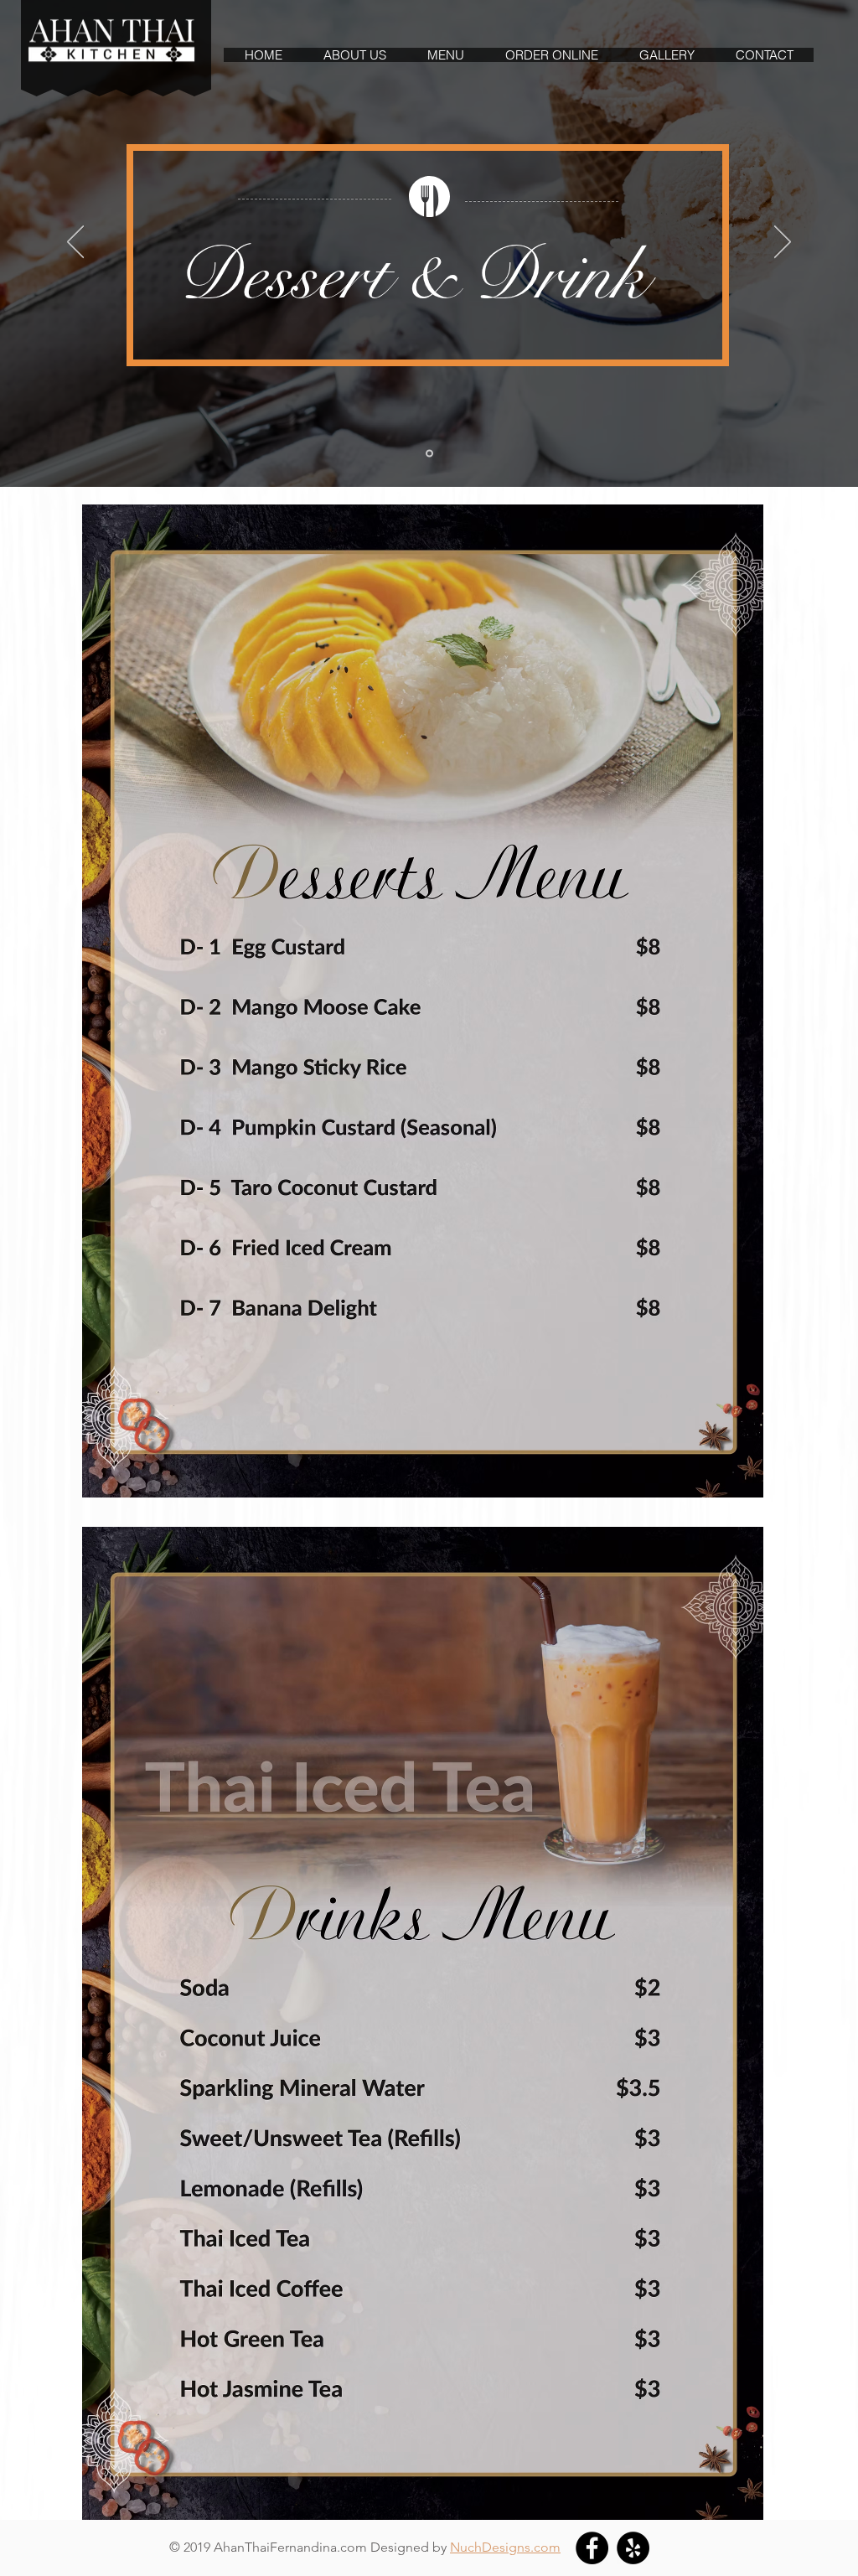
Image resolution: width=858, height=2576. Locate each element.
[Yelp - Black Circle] (633, 2548)
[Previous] (75, 243)
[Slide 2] (429, 454)
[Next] (783, 243)
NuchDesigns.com (505, 2547)
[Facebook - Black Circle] (592, 2548)
